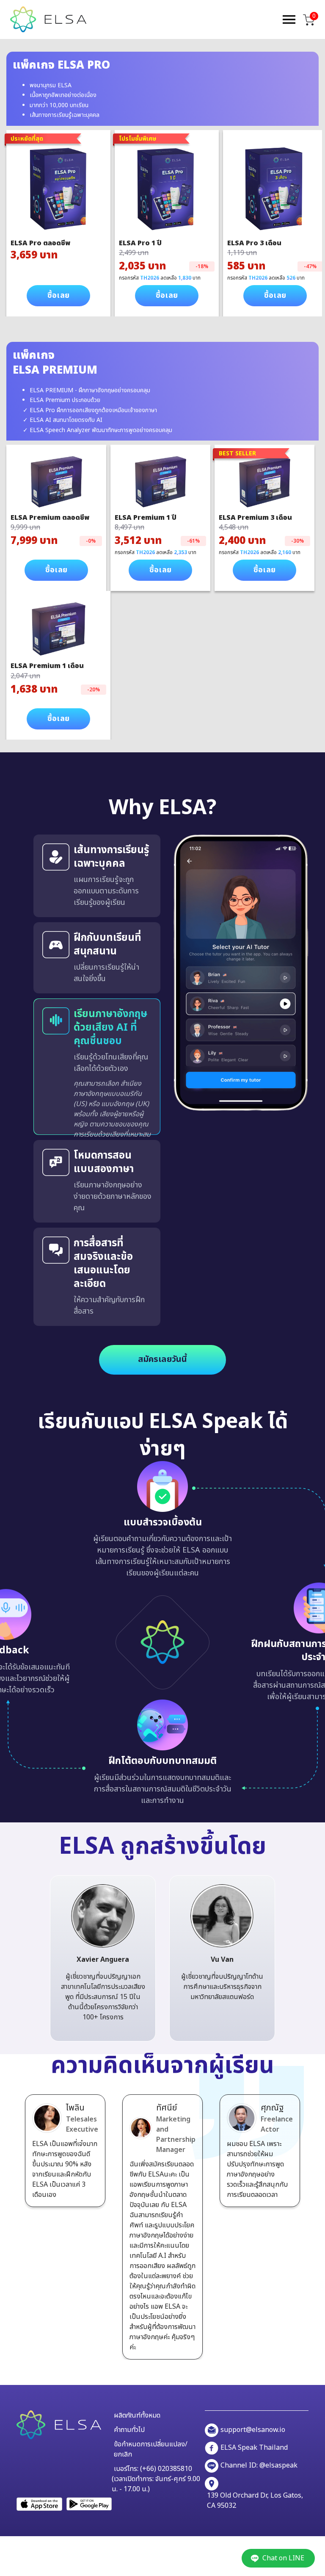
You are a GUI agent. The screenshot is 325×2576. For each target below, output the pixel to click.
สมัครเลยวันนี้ (163, 1359)
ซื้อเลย (58, 295)
